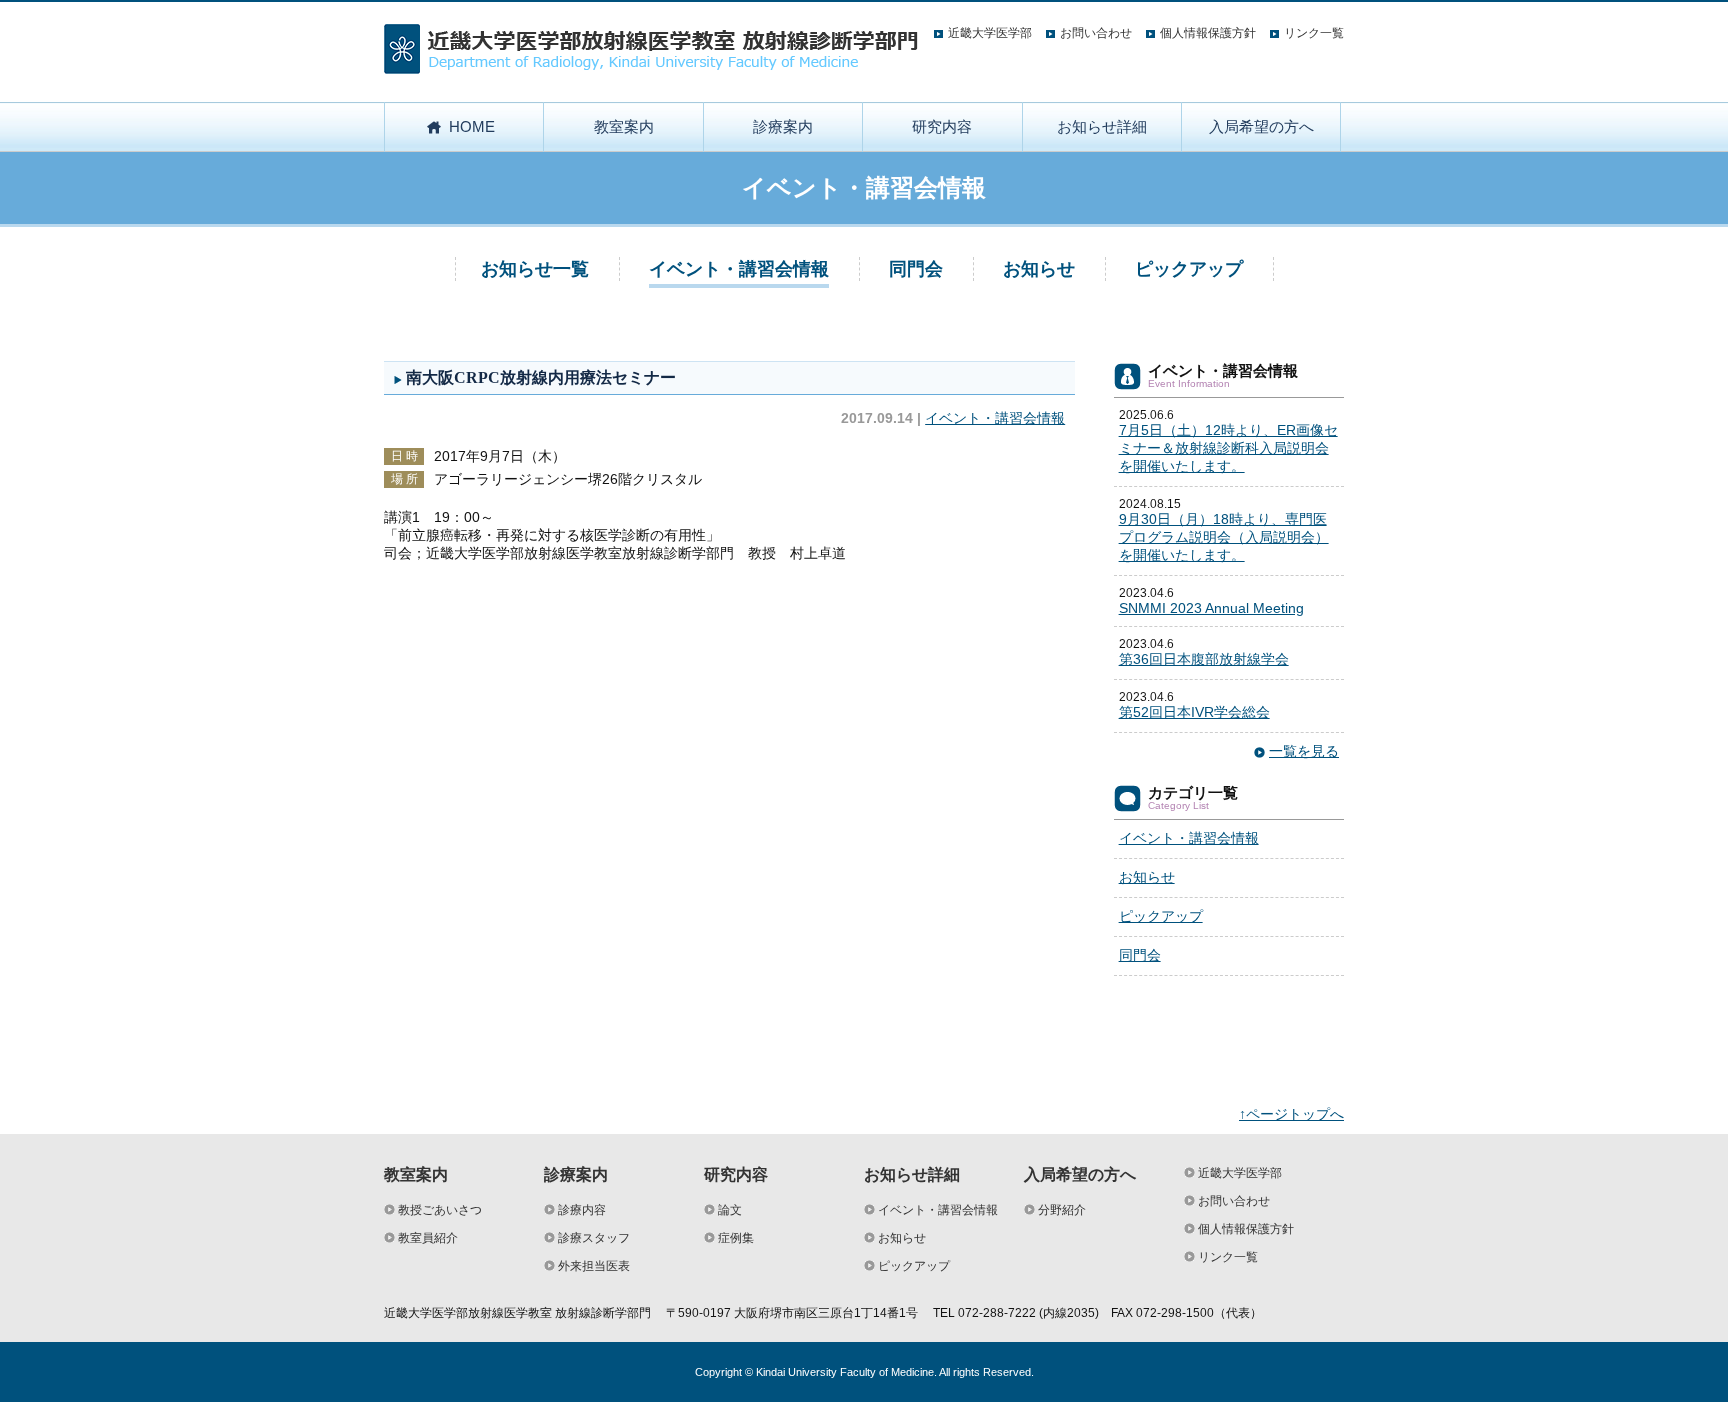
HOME (472, 126)
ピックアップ (1189, 269)
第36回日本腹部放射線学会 (1204, 659)
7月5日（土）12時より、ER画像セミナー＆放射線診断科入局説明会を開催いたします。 (1228, 448)
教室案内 (624, 126)
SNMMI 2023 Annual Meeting (1211, 608)
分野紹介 (1062, 1210)
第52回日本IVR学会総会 (1194, 712)
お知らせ (1039, 269)
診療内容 (582, 1210)
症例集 (736, 1238)
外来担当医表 (594, 1266)
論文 (730, 1210)
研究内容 (942, 126)
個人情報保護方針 (1208, 33)
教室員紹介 (428, 1238)
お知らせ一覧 (535, 269)
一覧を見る (1304, 751)
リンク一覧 (1314, 33)
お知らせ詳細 (1102, 126)
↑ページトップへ (1291, 1114)
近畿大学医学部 (990, 33)
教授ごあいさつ (440, 1210)
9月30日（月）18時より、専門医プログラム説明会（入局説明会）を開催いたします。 (1224, 537)
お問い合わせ (1096, 33)
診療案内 (783, 126)
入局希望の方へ (1261, 126)
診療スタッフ (594, 1238)
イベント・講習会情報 (739, 269)
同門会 (916, 269)
